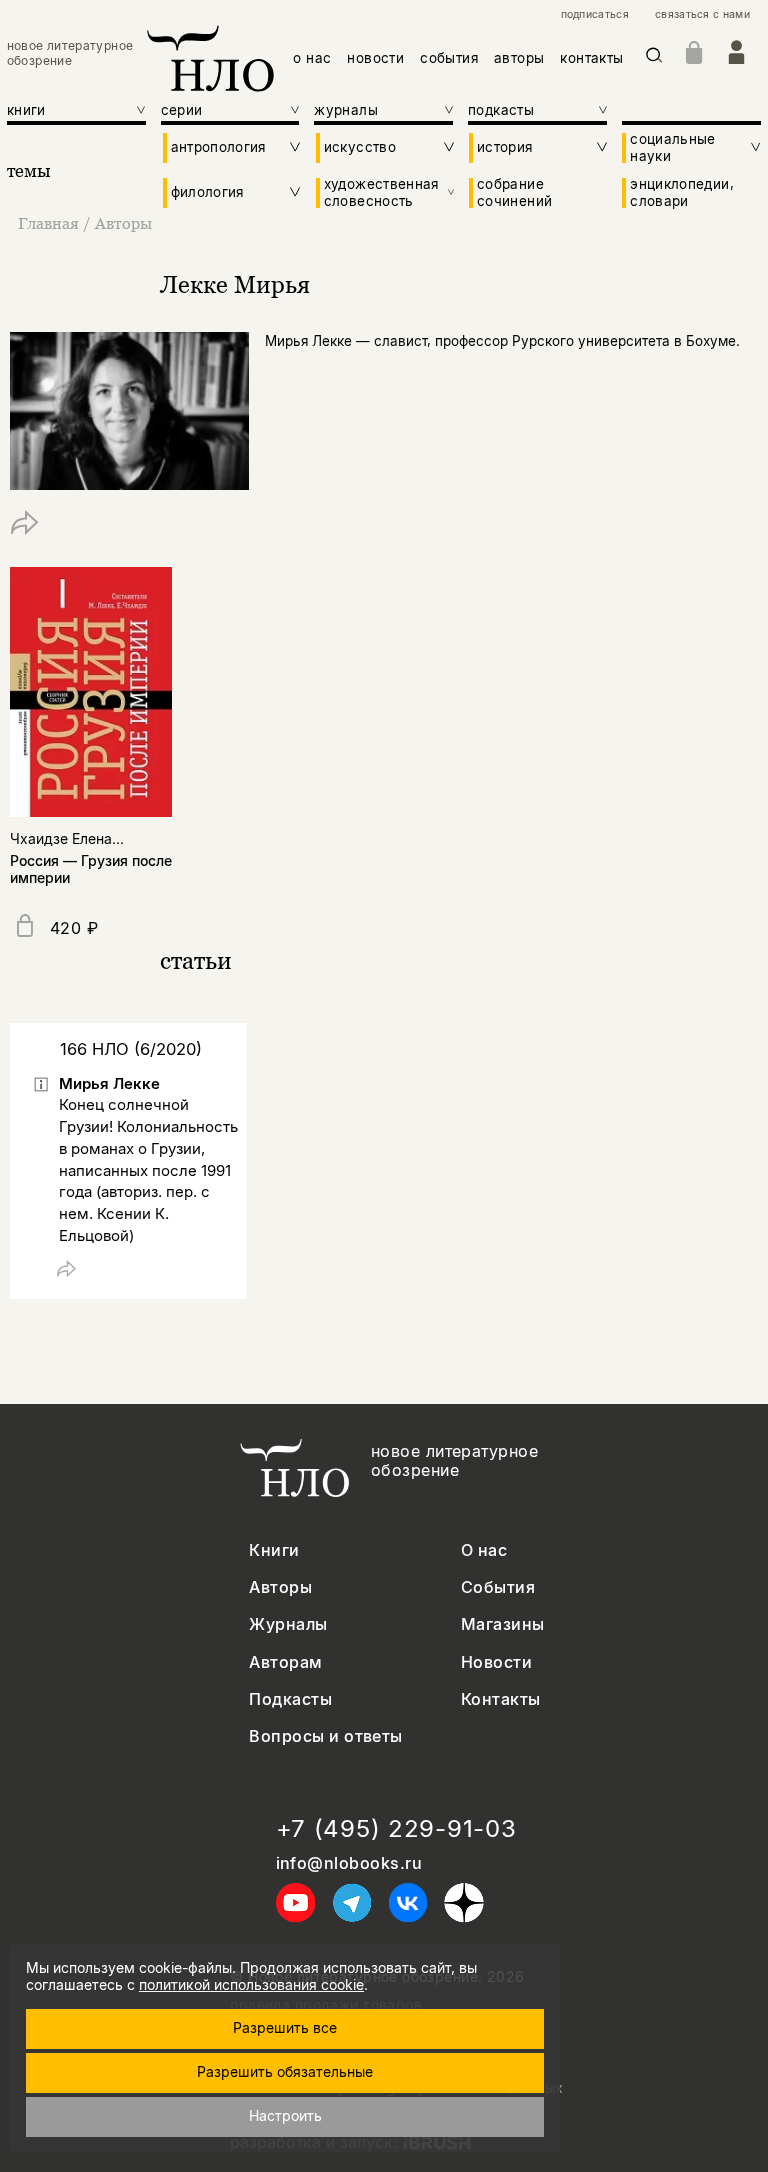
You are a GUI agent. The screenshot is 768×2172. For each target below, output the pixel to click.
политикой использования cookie (251, 1984)
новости (375, 58)
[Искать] (654, 58)
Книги (274, 1550)
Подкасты (290, 1699)
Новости (496, 1662)
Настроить (285, 2115)
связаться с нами (702, 15)
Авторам (285, 1662)
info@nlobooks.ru (349, 1863)
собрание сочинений (514, 192)
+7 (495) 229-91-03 (396, 1829)
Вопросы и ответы (326, 1736)
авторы (519, 58)
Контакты (501, 1699)
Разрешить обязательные (285, 2071)
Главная (48, 223)
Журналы (288, 1624)
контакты (591, 58)
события (449, 58)
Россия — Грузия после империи (91, 869)
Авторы (123, 223)
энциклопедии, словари (682, 192)
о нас (312, 58)
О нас (484, 1550)
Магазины (503, 1624)
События (498, 1587)
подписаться (595, 15)
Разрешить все (285, 2027)
